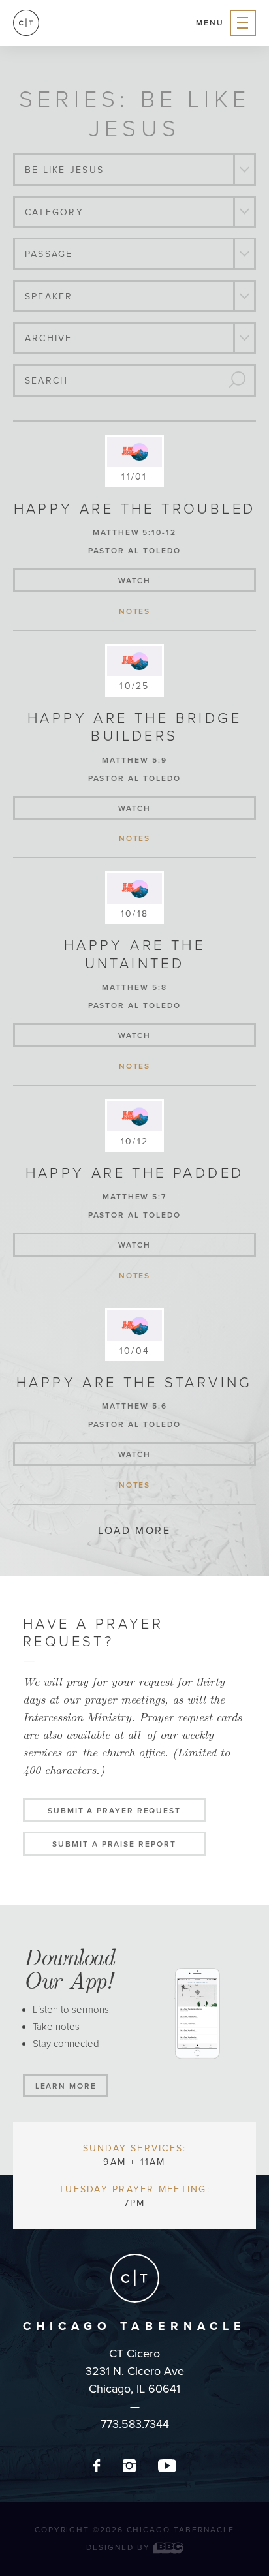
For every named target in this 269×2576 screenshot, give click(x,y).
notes (135, 611)
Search (46, 381)
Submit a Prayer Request (114, 1811)
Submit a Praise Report (114, 1844)
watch (135, 581)
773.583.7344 (135, 2424)
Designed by (120, 2547)
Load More (134, 1531)
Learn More (66, 2086)
